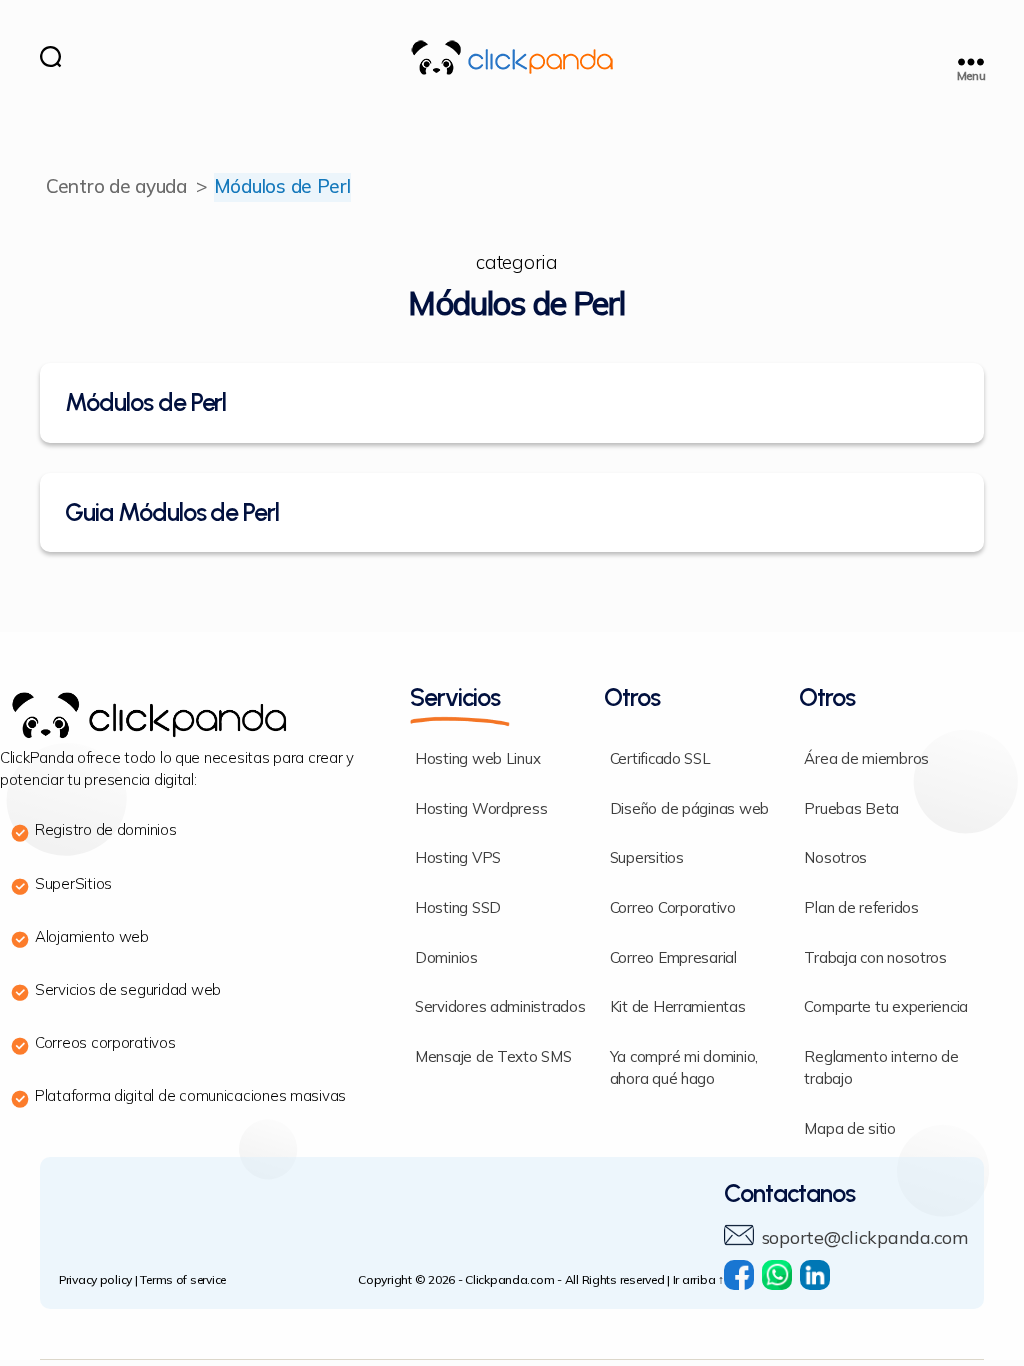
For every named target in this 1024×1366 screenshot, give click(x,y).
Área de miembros (866, 759)
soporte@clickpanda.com (865, 1238)
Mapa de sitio (850, 1129)
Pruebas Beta (851, 809)
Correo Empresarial (673, 958)
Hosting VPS (458, 858)
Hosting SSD (458, 908)
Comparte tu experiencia (886, 1007)
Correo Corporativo (673, 908)
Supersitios (647, 858)
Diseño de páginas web (689, 809)
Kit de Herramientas (678, 1007)
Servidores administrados (500, 1007)
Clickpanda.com (509, 1280)
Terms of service (183, 1280)
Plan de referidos (861, 908)
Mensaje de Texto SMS (493, 1057)
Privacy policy (95, 1280)
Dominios (446, 958)
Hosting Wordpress (481, 809)
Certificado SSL (660, 759)
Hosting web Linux (477, 759)
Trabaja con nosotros (875, 958)
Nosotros (835, 858)
